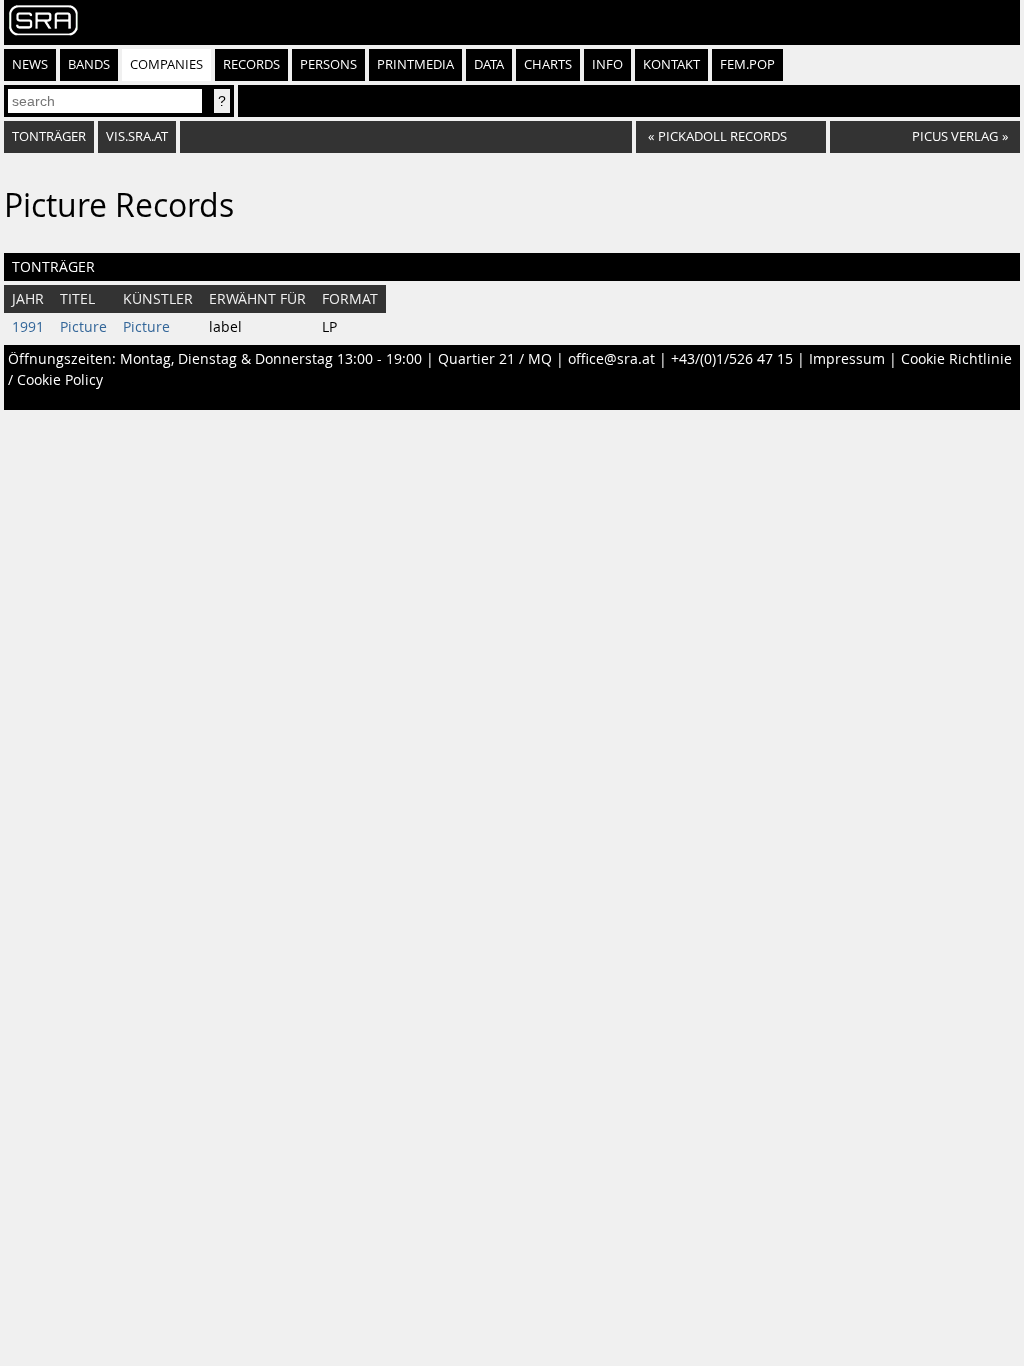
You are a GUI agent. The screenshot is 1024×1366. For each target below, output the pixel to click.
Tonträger (49, 136)
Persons (328, 64)
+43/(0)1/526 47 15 (732, 359)
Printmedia (415, 64)
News (30, 64)
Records (251, 64)
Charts (548, 64)
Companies (166, 64)
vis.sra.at (137, 136)
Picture (83, 327)
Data (489, 64)
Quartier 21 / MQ (495, 359)
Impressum (847, 359)
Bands (89, 64)
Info (607, 64)
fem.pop (747, 64)
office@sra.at (611, 359)
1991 (28, 327)
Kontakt (671, 64)
